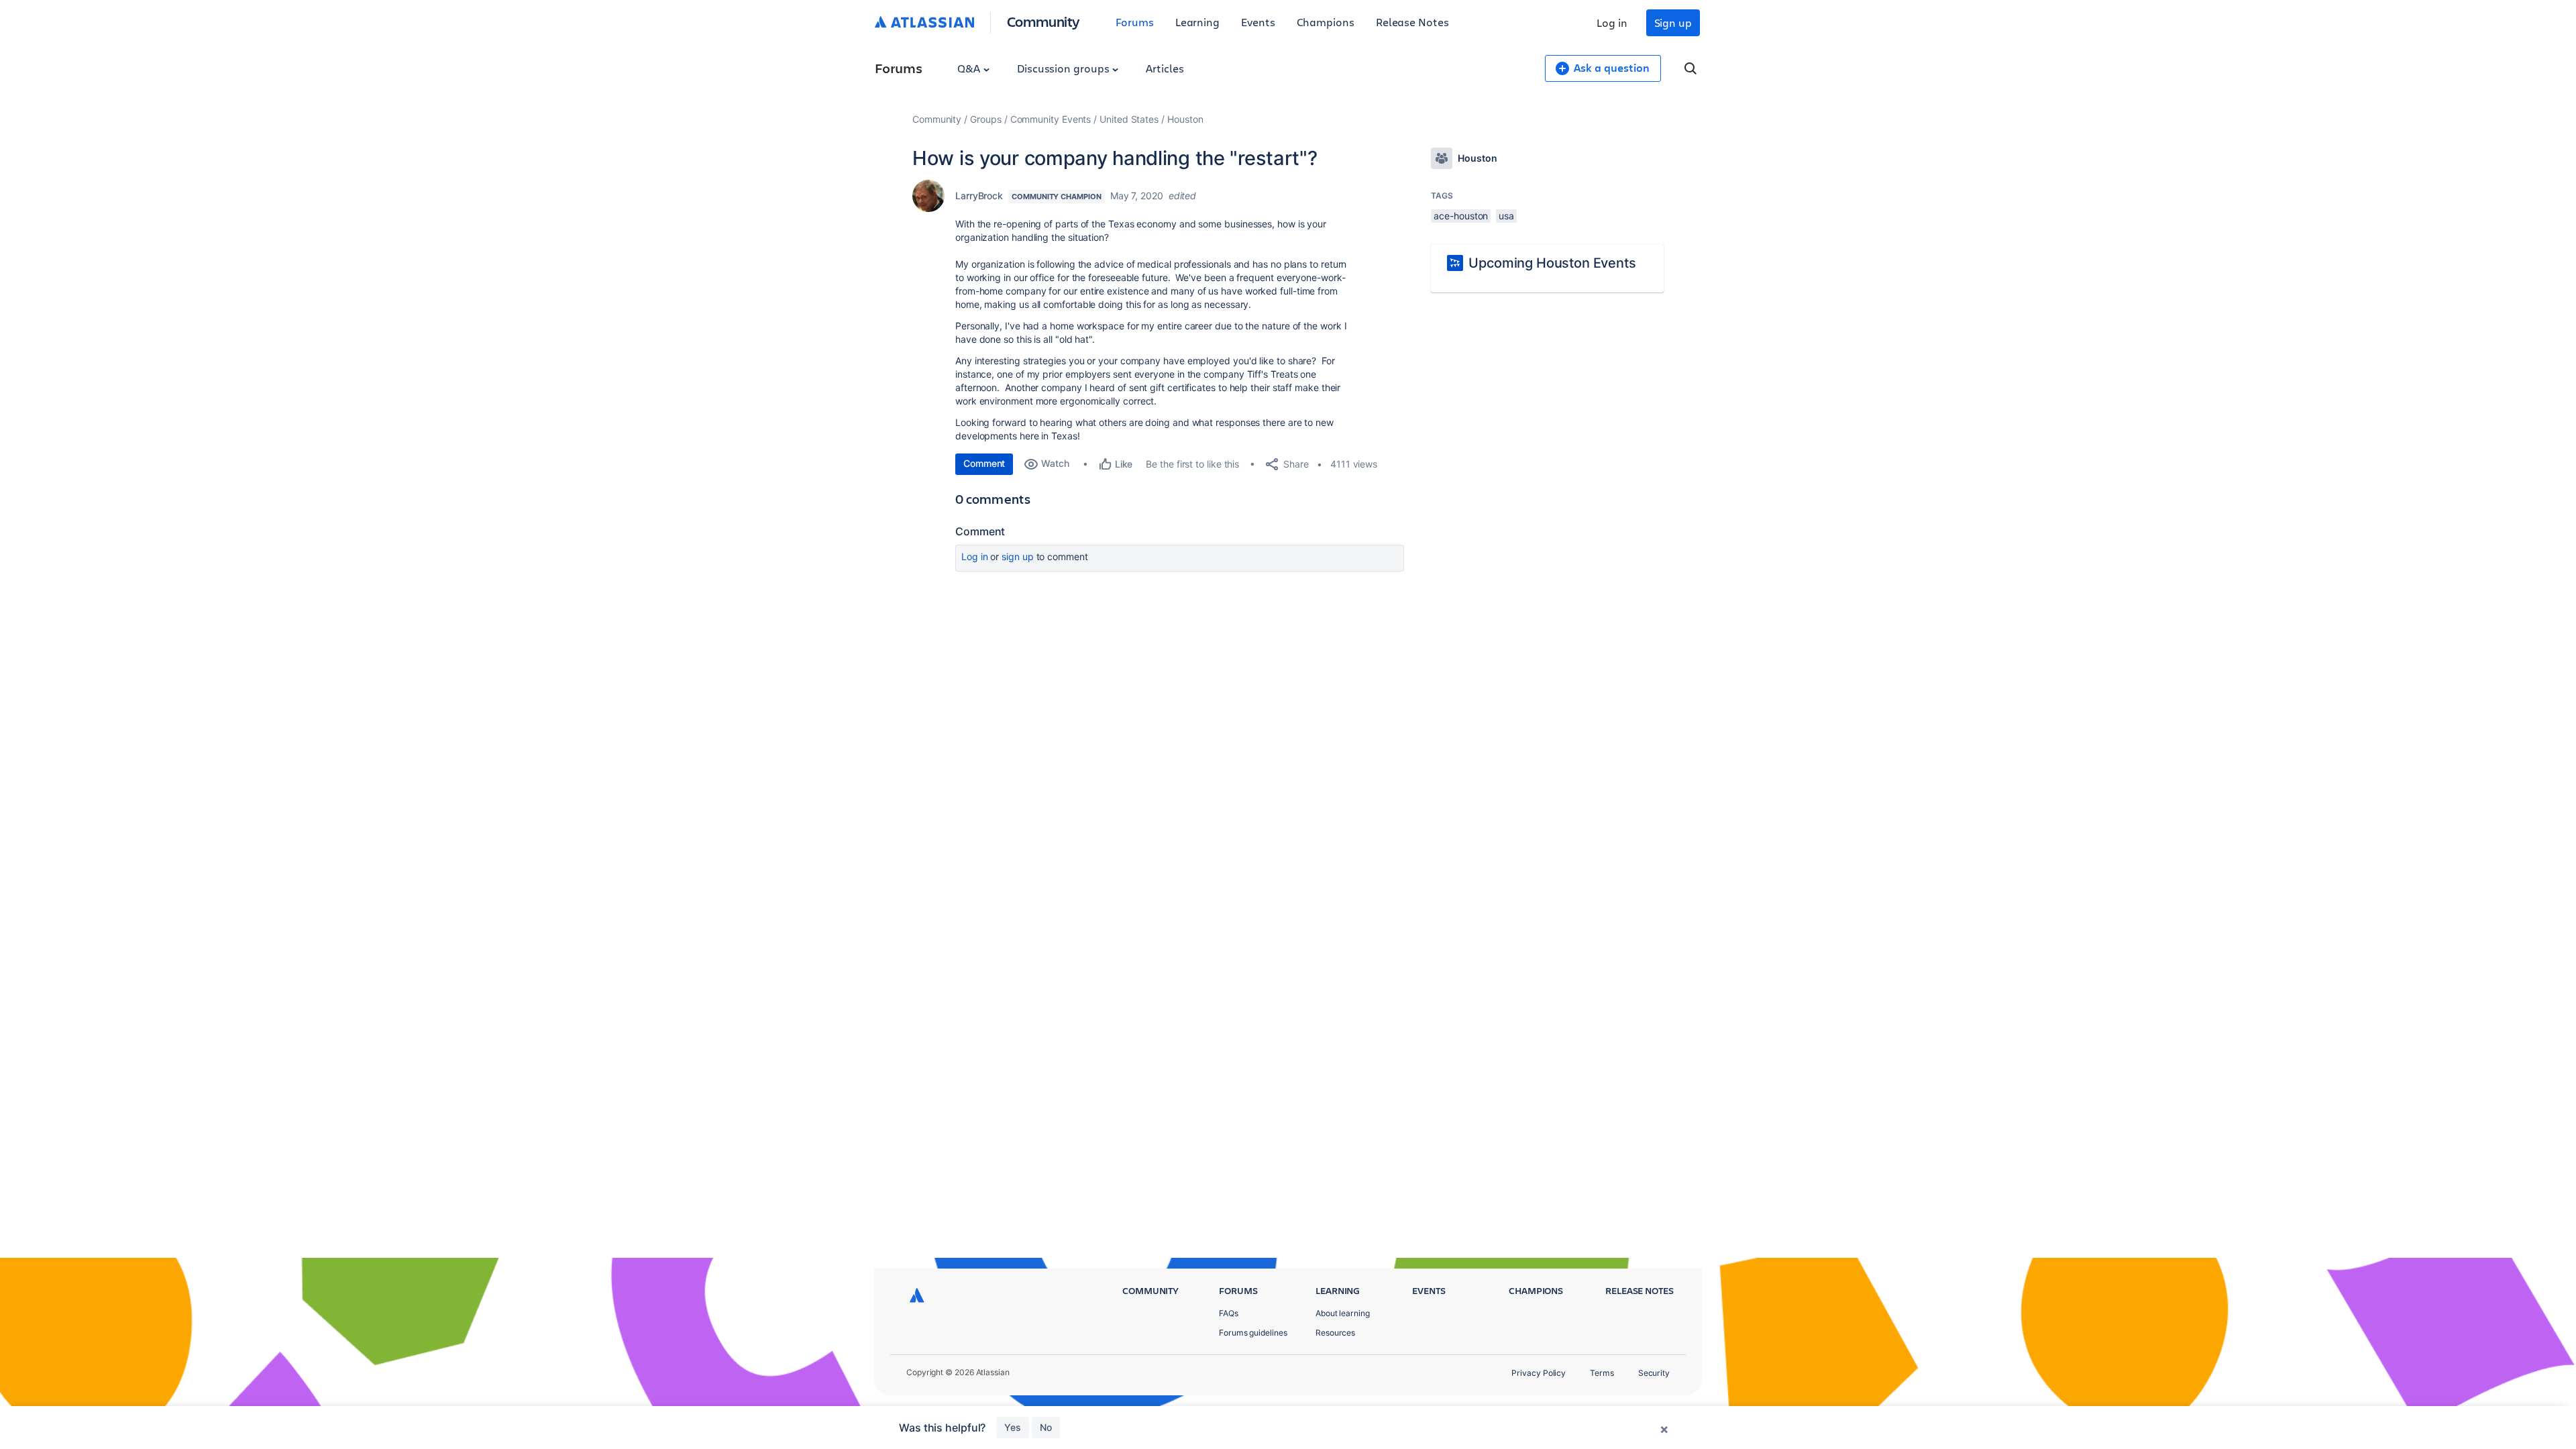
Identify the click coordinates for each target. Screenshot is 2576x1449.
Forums (1135, 22)
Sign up (1673, 22)
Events (1258, 22)
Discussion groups (1065, 68)
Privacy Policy (1539, 1373)
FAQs (1229, 1313)
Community (1043, 21)
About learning (1343, 1313)
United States (1129, 119)
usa (1506, 216)
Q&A (970, 68)
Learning (1197, 22)
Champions (1326, 22)
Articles (1165, 68)
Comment (984, 463)
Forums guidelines (1253, 1333)
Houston (1185, 119)
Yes (1013, 1427)
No (1046, 1427)
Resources (1335, 1333)
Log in (1612, 22)
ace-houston (1461, 216)
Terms (1602, 1373)
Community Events (1051, 119)
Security (1654, 1373)
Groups (986, 119)
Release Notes (1412, 22)
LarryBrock (979, 196)
